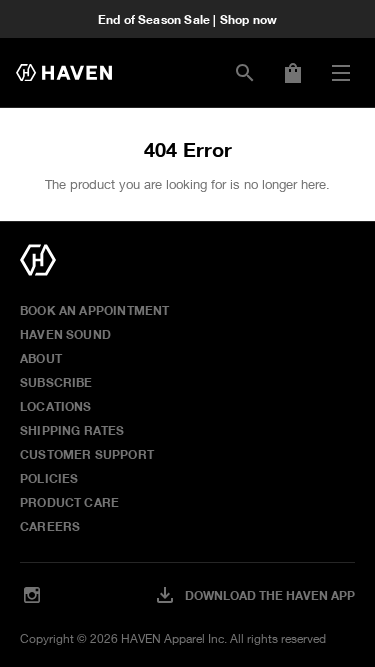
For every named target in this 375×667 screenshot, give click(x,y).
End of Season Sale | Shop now (187, 19)
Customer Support (87, 454)
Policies (49, 478)
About (41, 358)
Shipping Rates (72, 430)
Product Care (69, 502)
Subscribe (56, 382)
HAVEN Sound (65, 334)
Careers (50, 526)
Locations (56, 406)
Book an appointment (94, 310)
